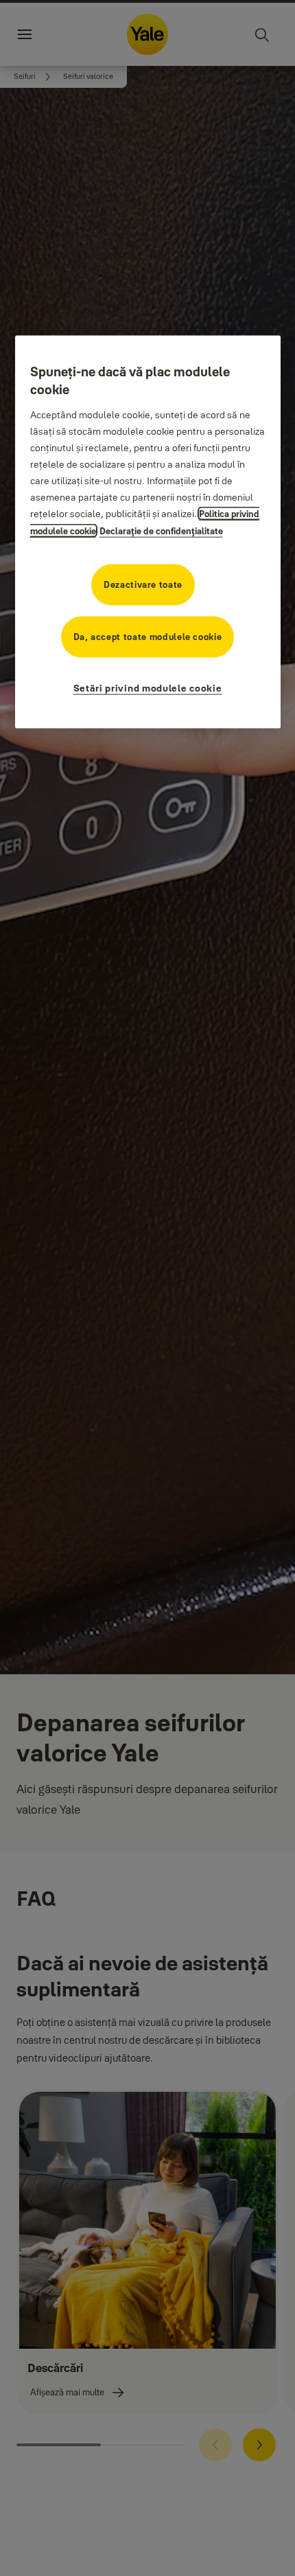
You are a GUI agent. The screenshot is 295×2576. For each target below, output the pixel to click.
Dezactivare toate (143, 584)
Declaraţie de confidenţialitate (161, 530)
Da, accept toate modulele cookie (148, 636)
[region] (148, 532)
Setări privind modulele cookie (148, 687)
